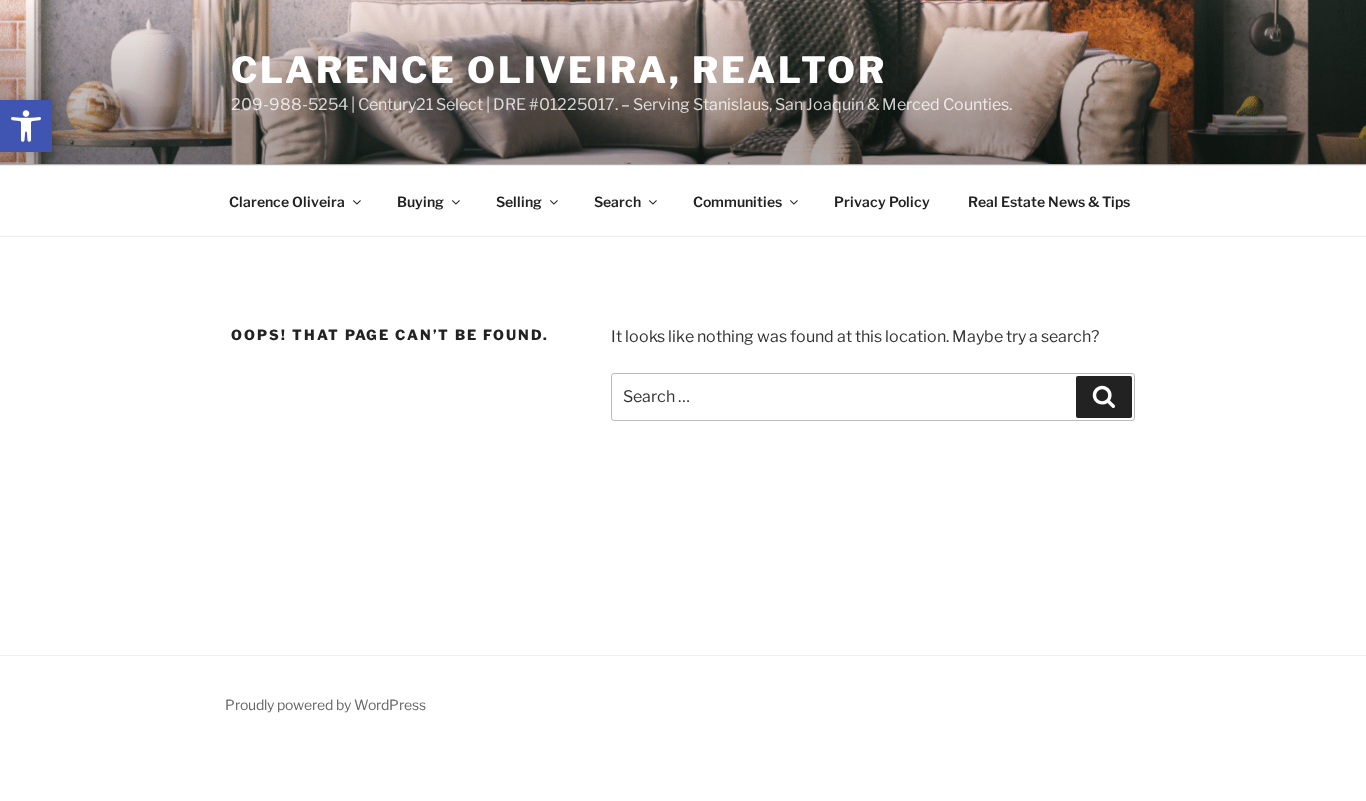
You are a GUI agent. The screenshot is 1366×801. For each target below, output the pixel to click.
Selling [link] (519, 201)
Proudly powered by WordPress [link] (325, 704)
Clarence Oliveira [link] (287, 201)
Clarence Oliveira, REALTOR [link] (559, 70)
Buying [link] (420, 201)
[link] (26, 126)
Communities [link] (737, 201)
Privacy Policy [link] (882, 201)
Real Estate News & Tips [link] (1049, 201)
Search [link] (617, 201)
